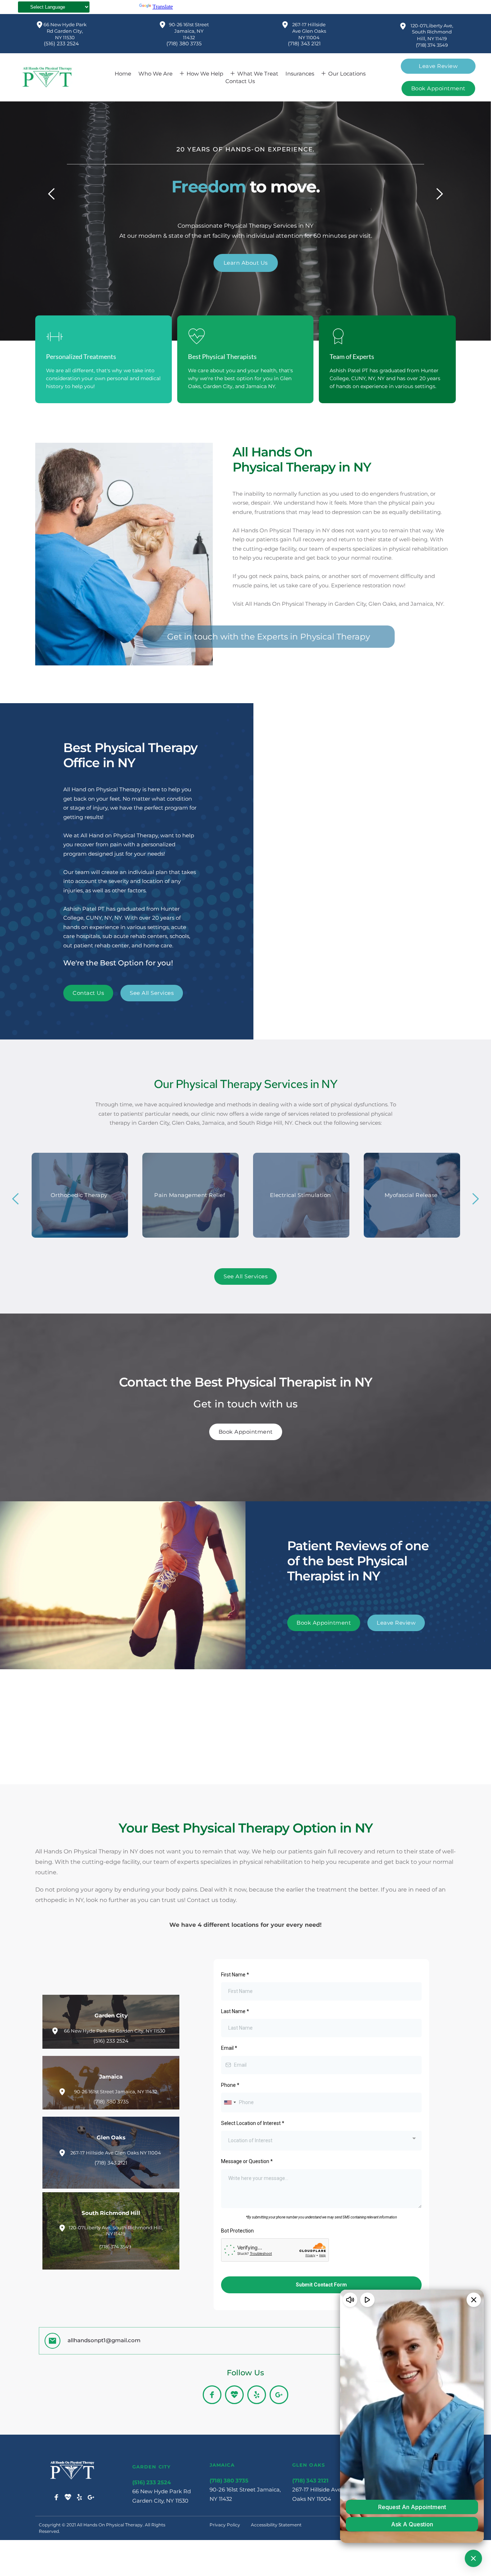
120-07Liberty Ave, (432, 26)
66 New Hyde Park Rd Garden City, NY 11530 (66, 31)
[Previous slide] (52, 194)
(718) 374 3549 (432, 45)
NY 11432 (221, 2499)
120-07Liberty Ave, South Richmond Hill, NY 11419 (116, 2231)
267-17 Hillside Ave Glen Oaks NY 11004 (310, 31)
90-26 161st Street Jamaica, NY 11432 (189, 31)
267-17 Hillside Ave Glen (324, 2489)
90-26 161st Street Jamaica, (246, 2489)
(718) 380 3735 (184, 44)
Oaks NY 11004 (312, 2499)
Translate (163, 7)
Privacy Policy (225, 2525)
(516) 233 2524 (61, 44)
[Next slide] (439, 194)
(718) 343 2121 (304, 44)
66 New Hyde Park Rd (162, 2491)
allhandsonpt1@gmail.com (104, 2340)
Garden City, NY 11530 (160, 2501)
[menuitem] (123, 74)
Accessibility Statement (276, 2525)
